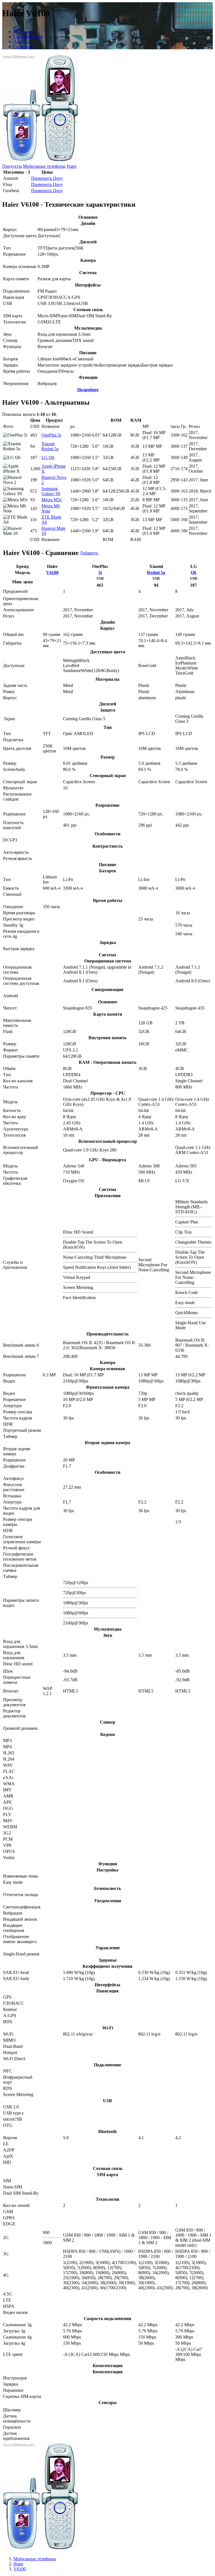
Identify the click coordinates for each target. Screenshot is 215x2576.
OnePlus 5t (51, 435)
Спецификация (28, 37)
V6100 (52, 573)
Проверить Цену (47, 178)
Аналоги (22, 42)
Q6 (193, 573)
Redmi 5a (156, 573)
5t (100, 573)
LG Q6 (48, 457)
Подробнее (88, 390)
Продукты (12, 166)
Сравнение (24, 47)
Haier (72, 166)
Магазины (23, 32)
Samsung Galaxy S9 (51, 491)
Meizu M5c (52, 500)
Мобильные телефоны (44, 166)
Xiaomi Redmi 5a (50, 446)
